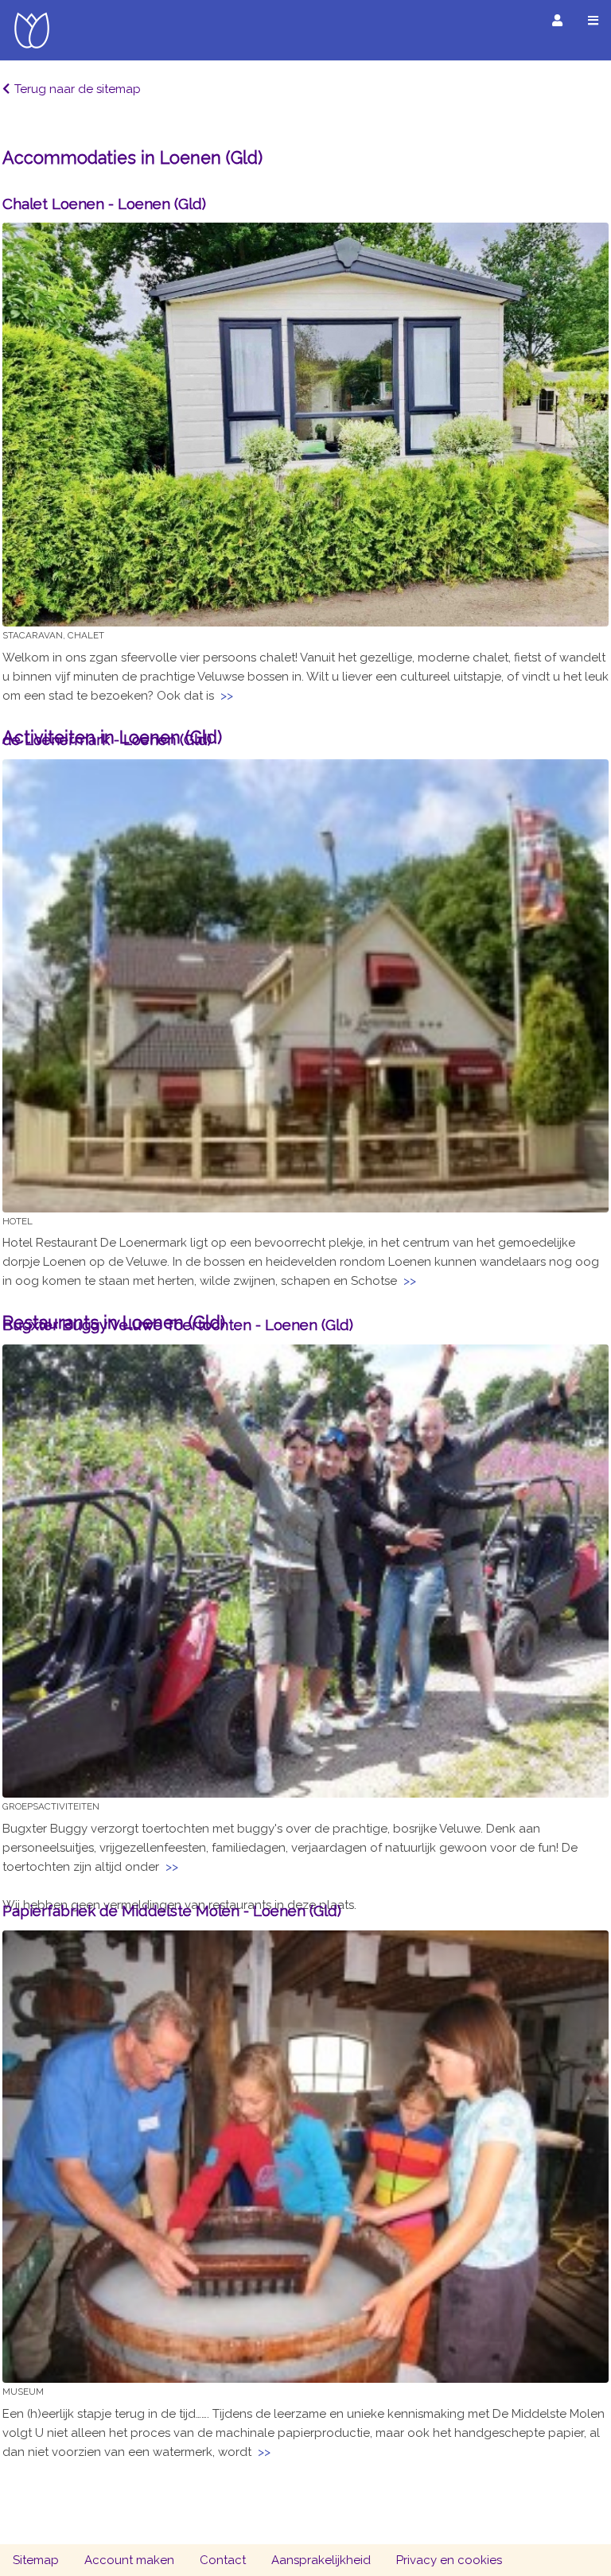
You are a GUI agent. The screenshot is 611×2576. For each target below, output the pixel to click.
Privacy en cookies (449, 2560)
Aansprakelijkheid (321, 2560)
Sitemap (36, 2560)
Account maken (129, 2560)
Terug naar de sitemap (78, 89)
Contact (223, 2560)
